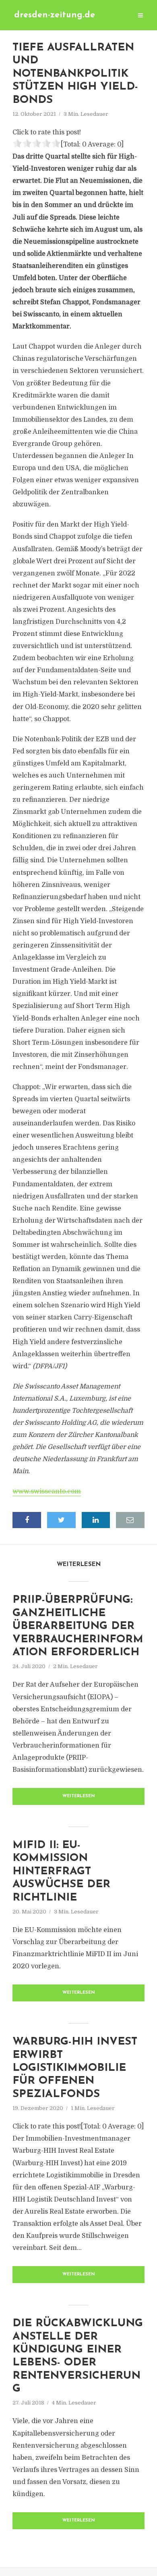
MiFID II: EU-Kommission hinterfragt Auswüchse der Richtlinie (61, 1872)
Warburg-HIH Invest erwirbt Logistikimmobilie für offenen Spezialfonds (75, 2068)
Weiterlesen (79, 1796)
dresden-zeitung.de (55, 15)
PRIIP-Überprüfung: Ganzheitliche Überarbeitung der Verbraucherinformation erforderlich (78, 1626)
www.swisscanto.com (47, 1491)
